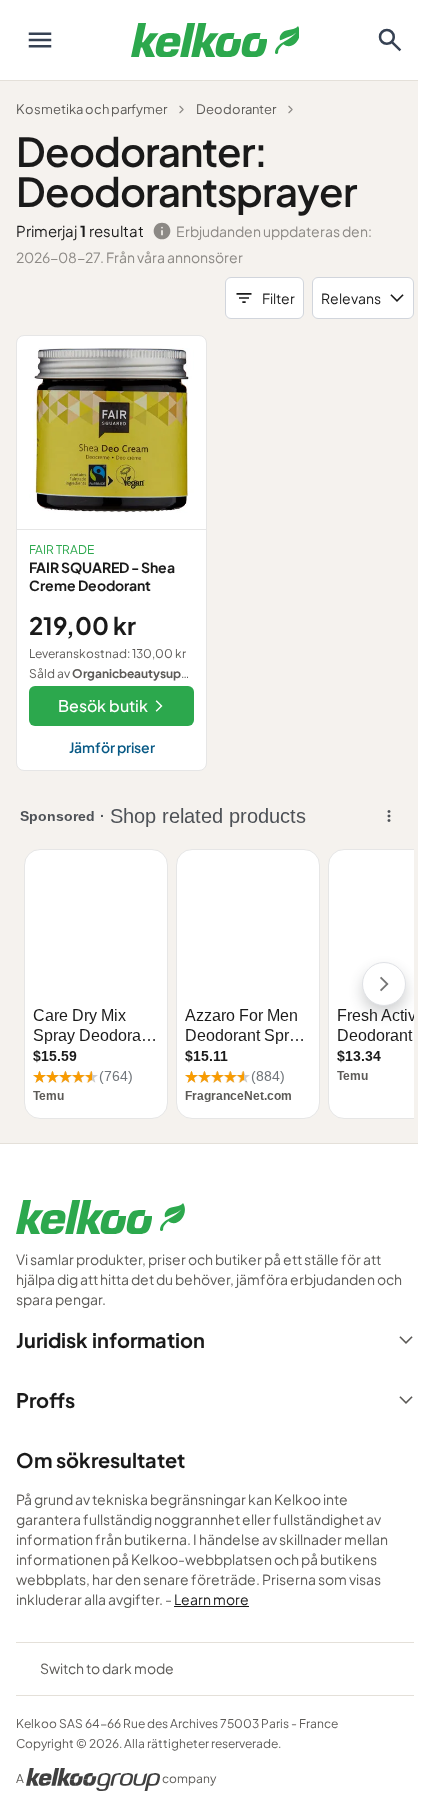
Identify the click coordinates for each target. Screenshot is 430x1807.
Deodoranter (236, 109)
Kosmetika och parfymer (91, 109)
